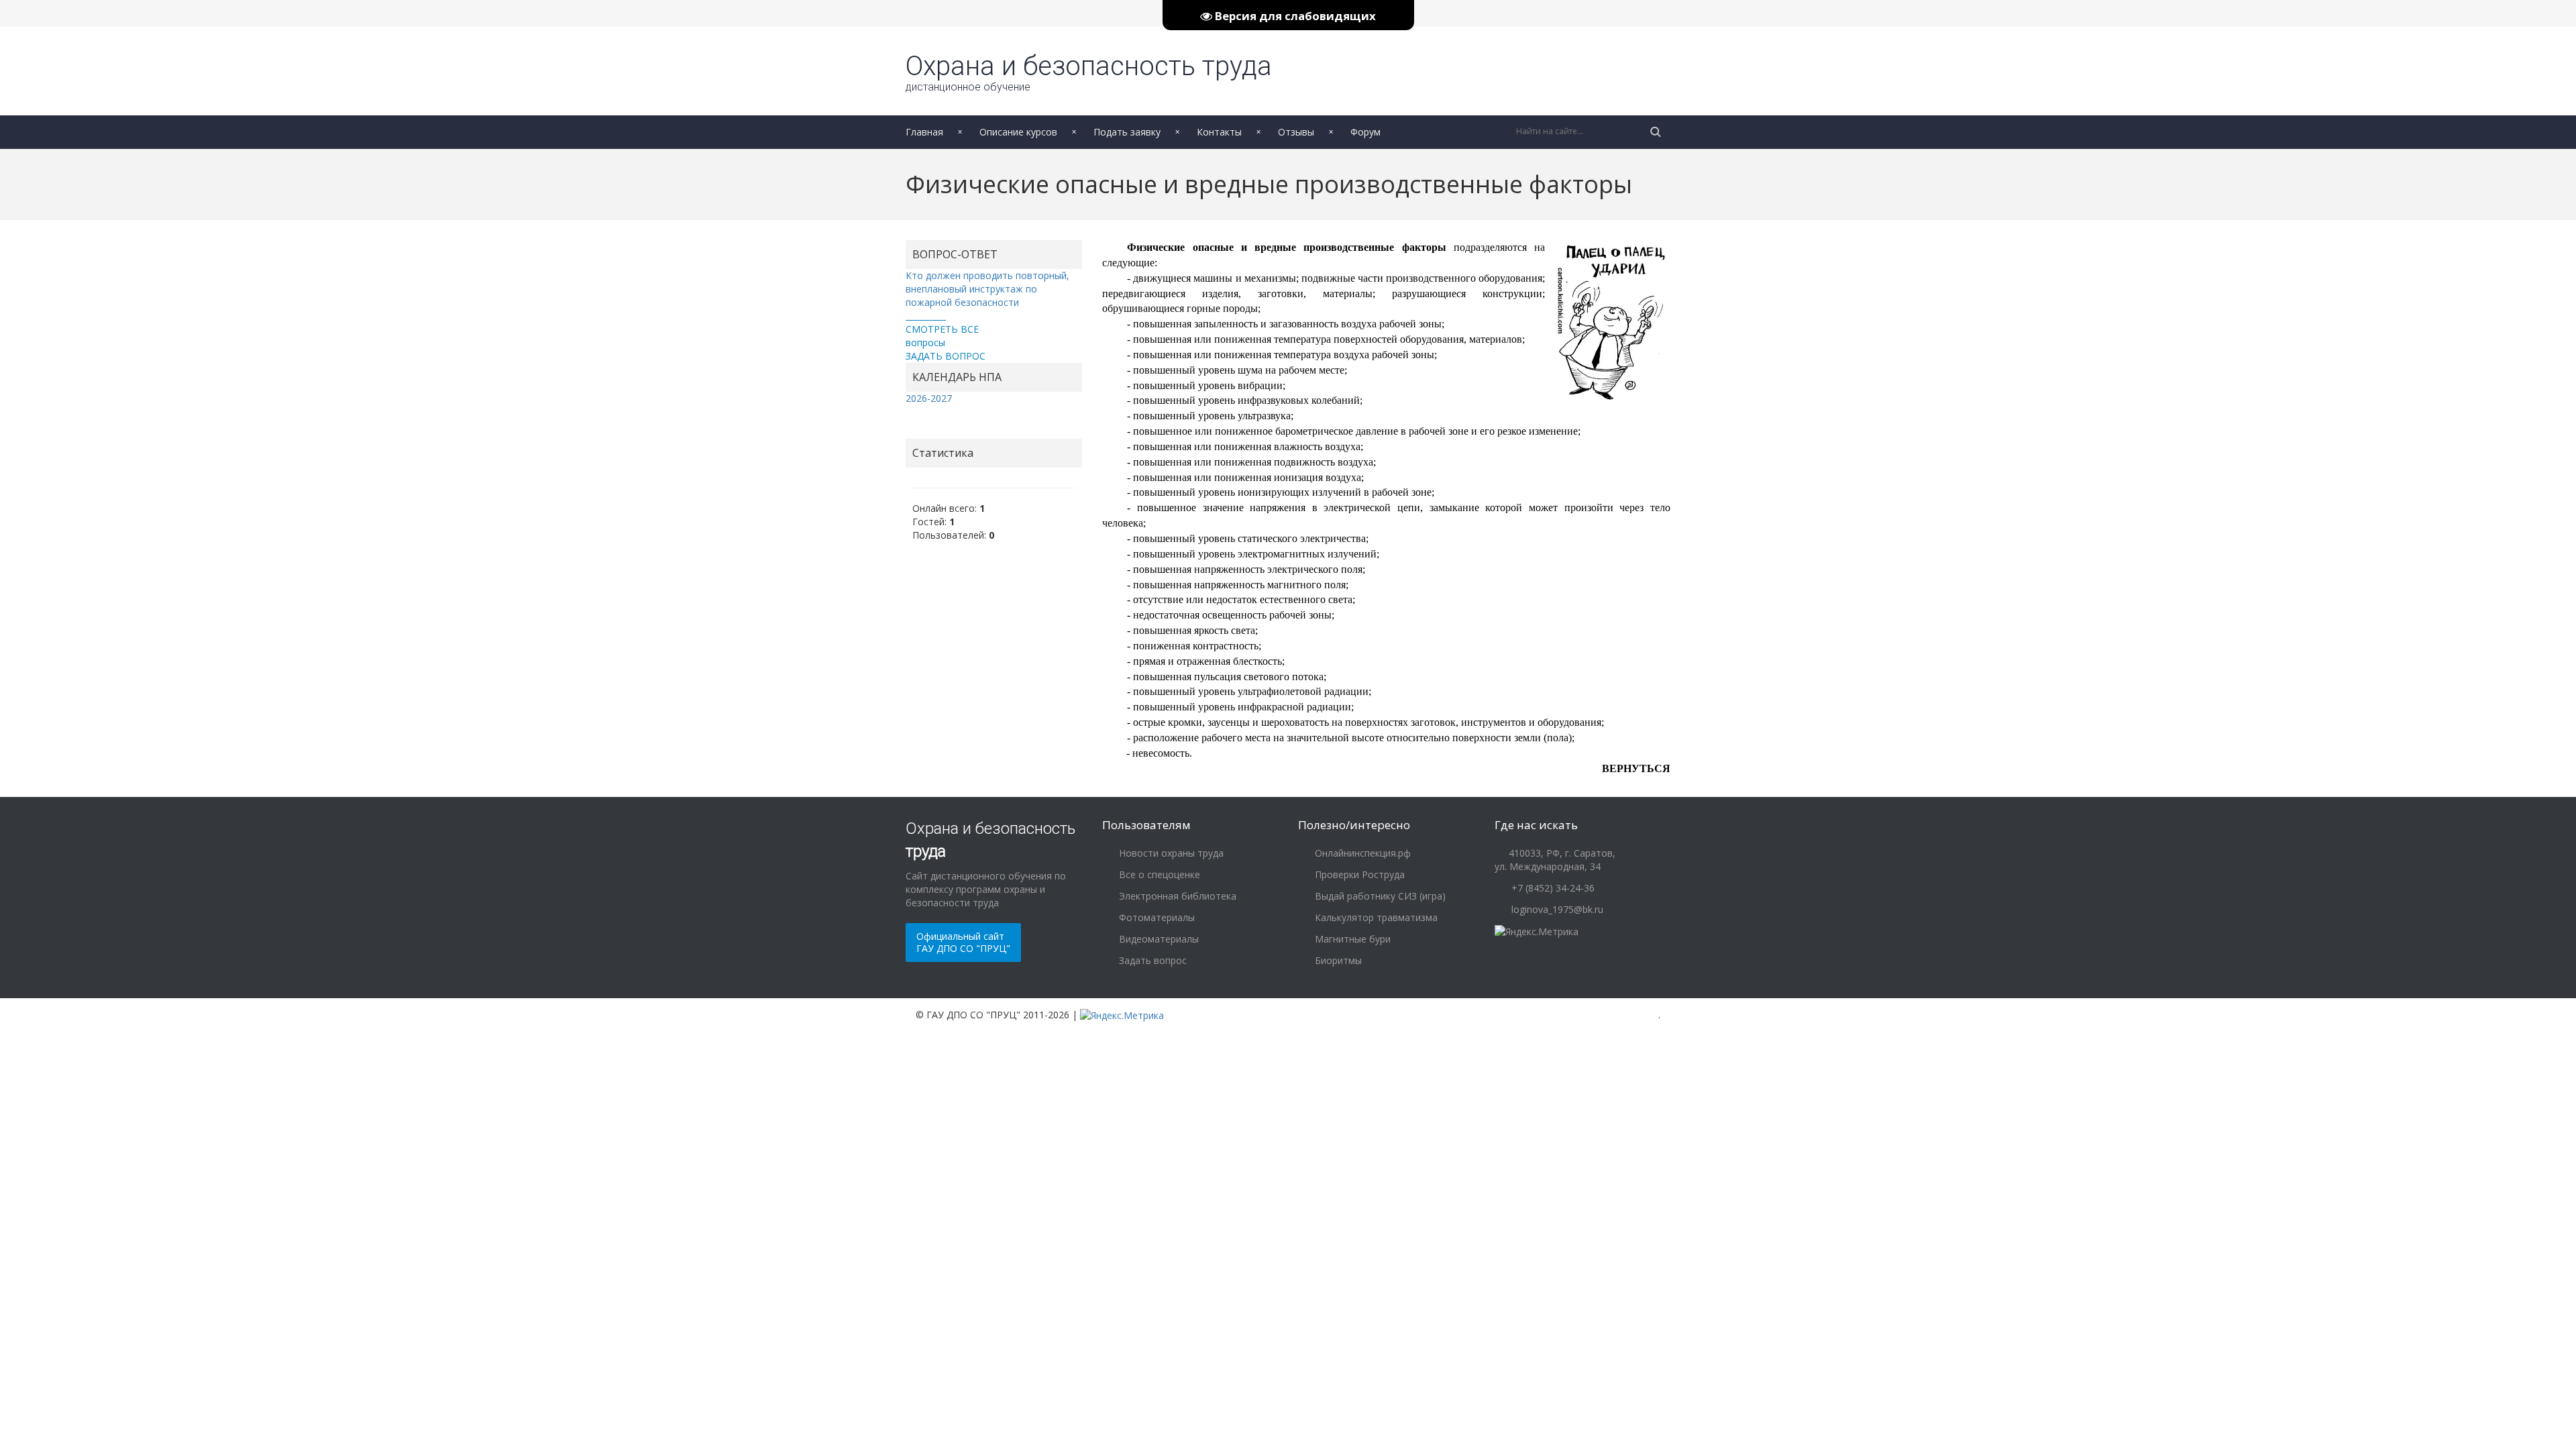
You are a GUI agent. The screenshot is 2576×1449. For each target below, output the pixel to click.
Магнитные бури (1351, 939)
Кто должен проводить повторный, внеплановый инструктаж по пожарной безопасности (987, 289)
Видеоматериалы (1158, 939)
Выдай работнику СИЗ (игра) (1379, 896)
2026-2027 (929, 398)
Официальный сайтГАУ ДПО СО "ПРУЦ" (963, 942)
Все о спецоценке (1158, 874)
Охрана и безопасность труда (1089, 72)
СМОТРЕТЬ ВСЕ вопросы (942, 336)
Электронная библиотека (1176, 896)
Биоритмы (1337, 960)
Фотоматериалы (1156, 917)
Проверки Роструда (1358, 874)
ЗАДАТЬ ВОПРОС (946, 356)
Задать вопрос (1151, 960)
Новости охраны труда (1170, 853)
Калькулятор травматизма (1375, 917)
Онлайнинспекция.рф (1361, 853)
